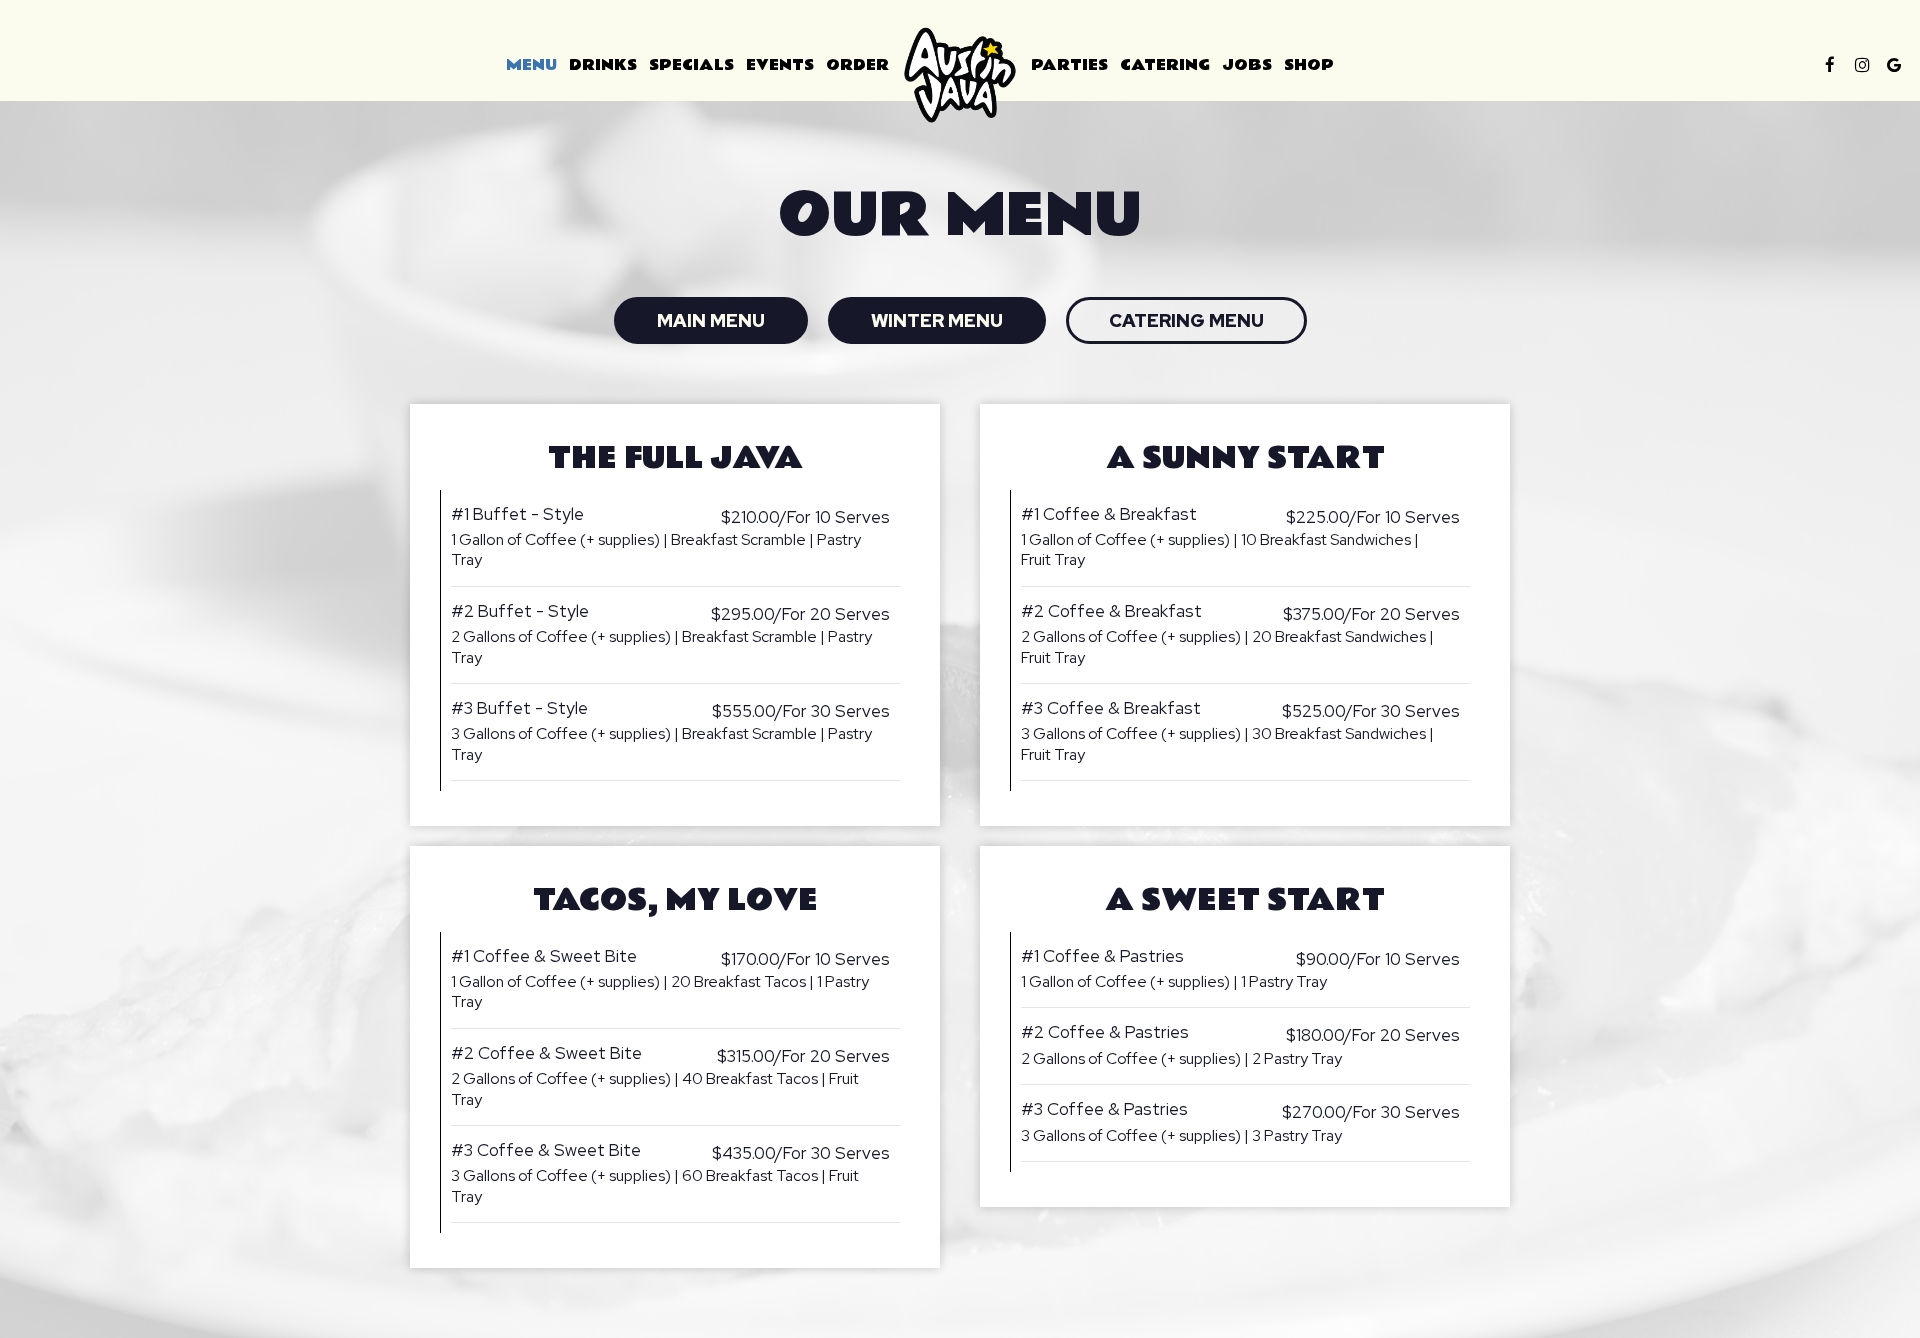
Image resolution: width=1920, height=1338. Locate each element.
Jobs (1247, 65)
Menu (531, 65)
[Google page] (1894, 65)
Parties (1069, 65)
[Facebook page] (1830, 65)
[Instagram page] (1862, 65)
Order (857, 65)
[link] (960, 75)
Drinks (603, 65)
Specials (691, 65)
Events (780, 65)
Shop (1309, 65)
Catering (1165, 65)
